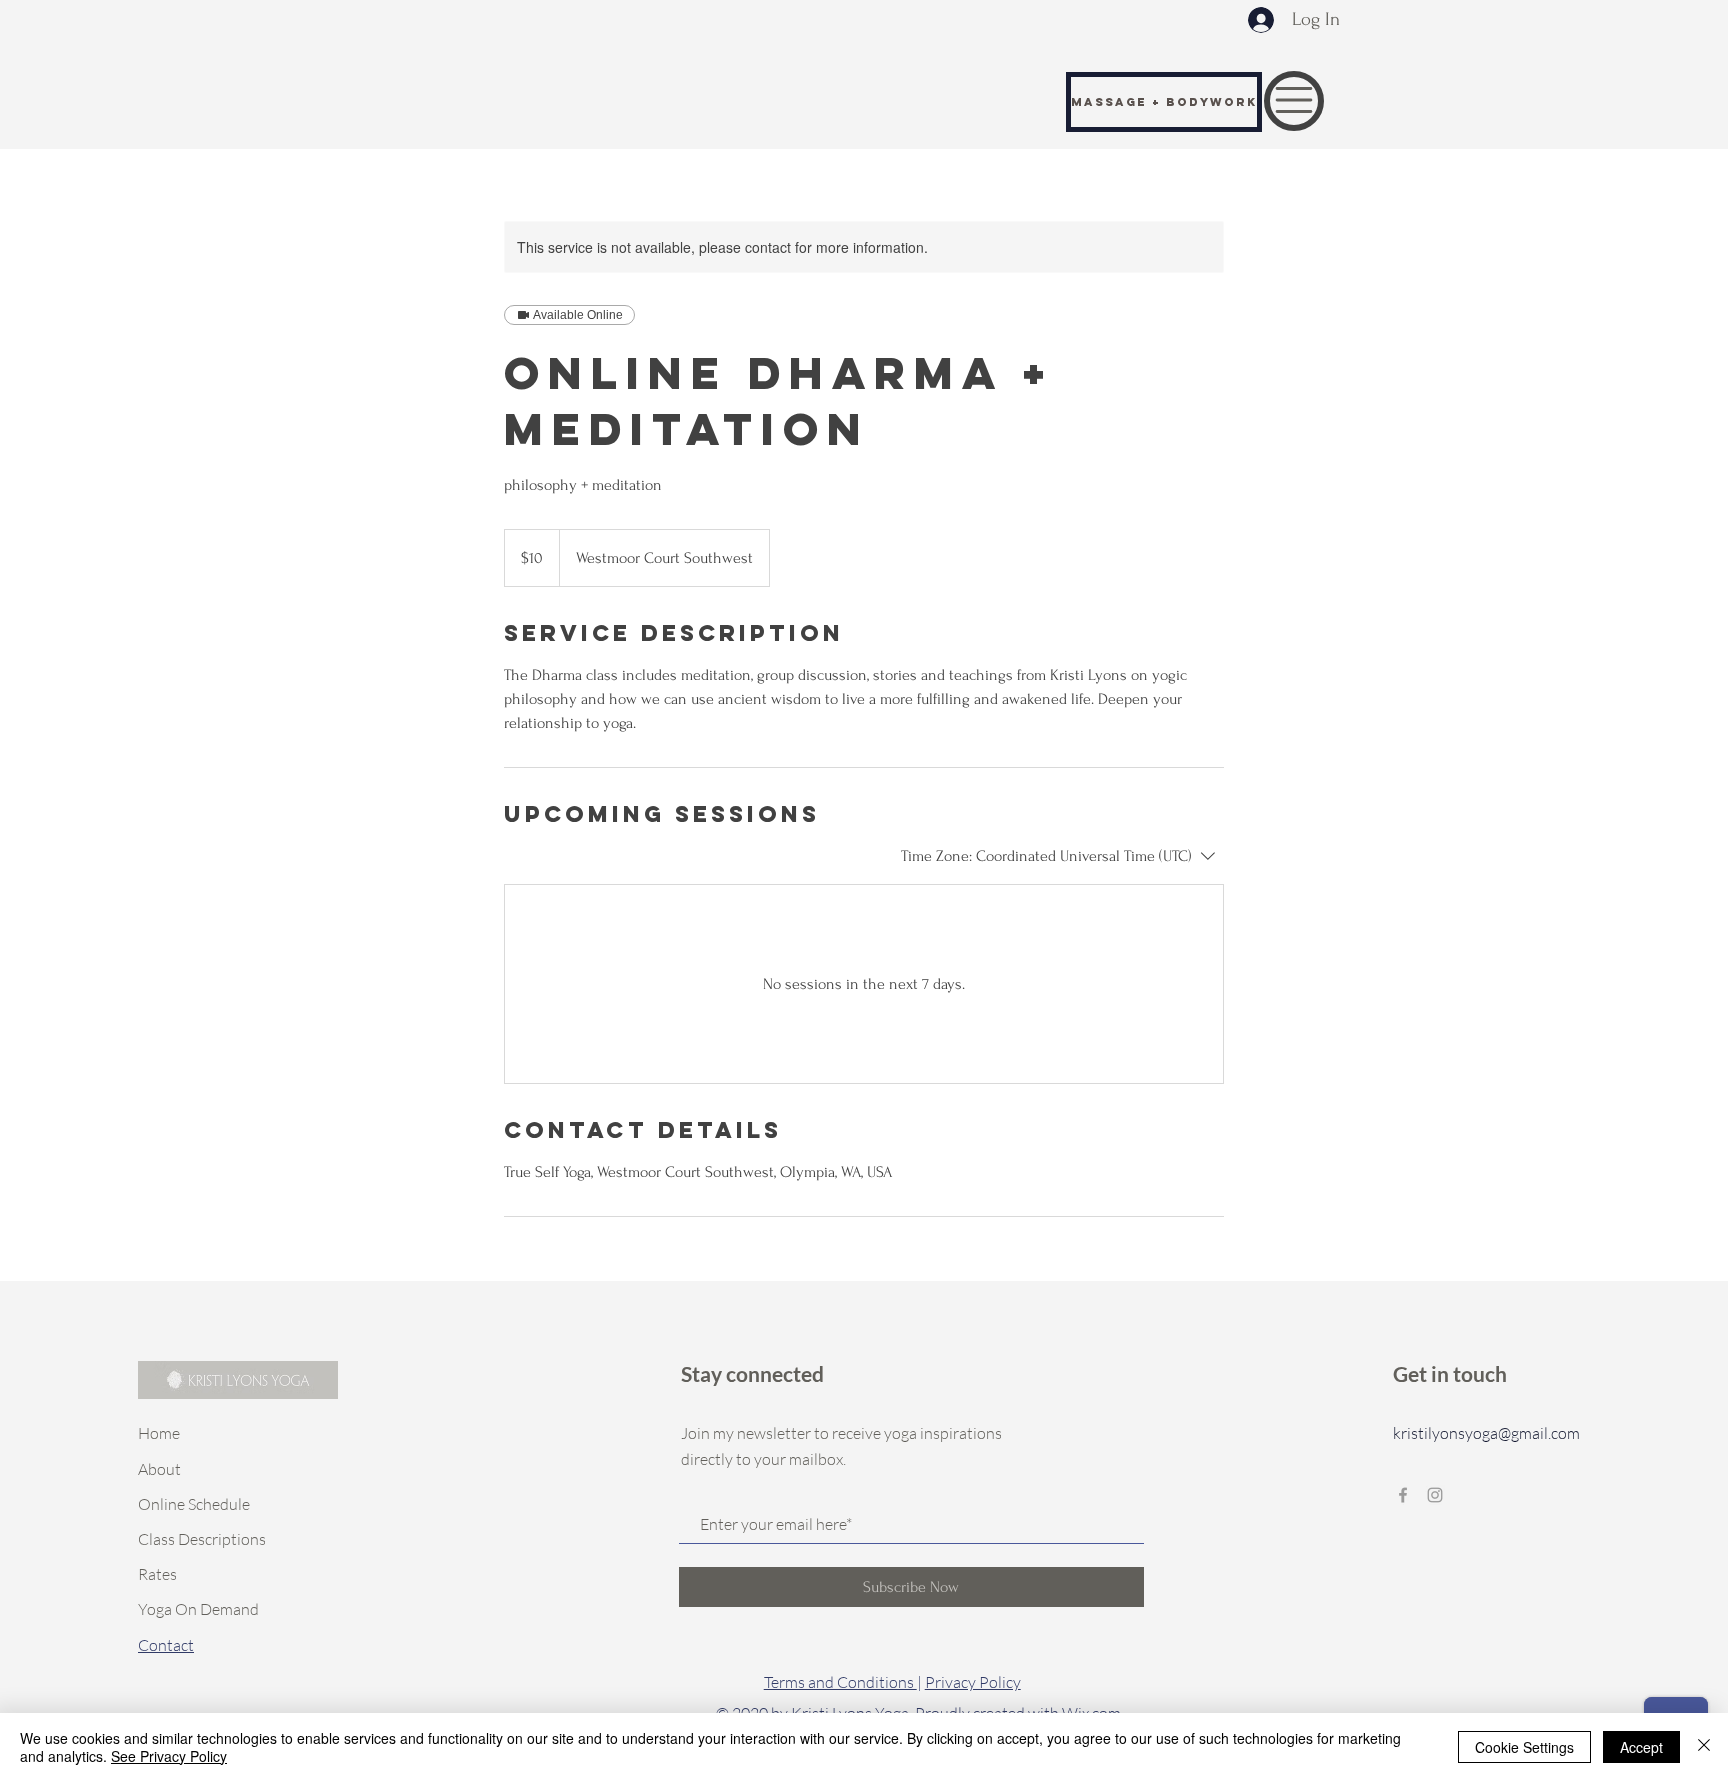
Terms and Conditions (840, 1682)
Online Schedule (194, 1504)
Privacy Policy (973, 1682)
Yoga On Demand (198, 1609)
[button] (1294, 100)
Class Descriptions (202, 1539)
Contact (166, 1645)
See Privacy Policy (169, 1756)
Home (159, 1433)
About (159, 1469)
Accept (1641, 1747)
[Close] (1704, 1747)
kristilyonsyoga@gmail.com (1486, 1433)
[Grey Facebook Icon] (1403, 1495)
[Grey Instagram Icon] (1435, 1495)
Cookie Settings (1524, 1747)
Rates (157, 1574)
